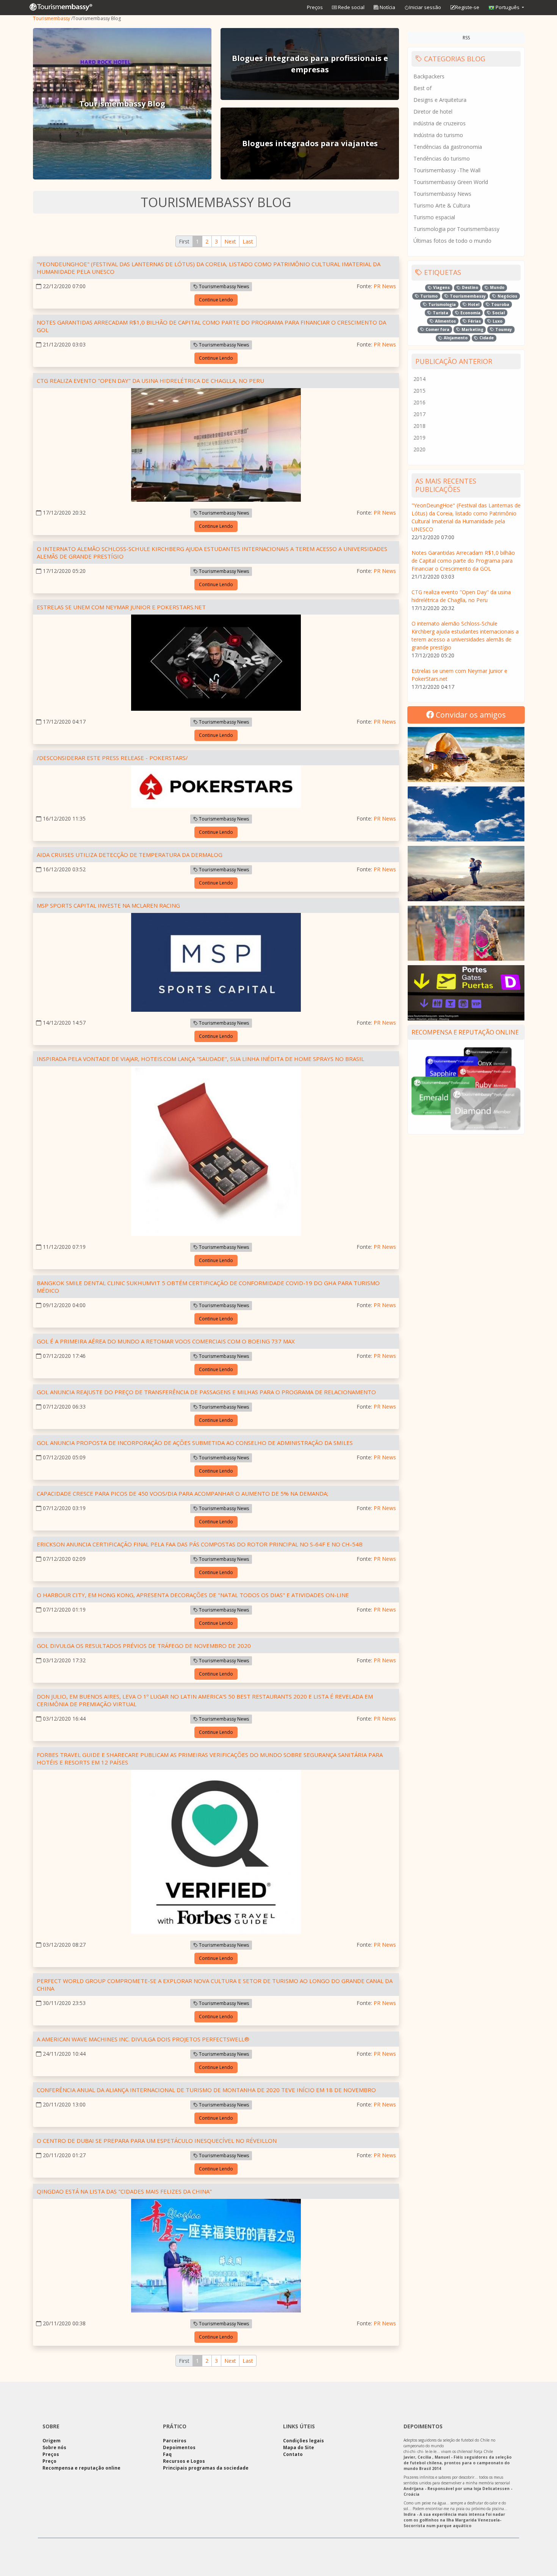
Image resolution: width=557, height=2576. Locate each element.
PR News (385, 286)
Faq (167, 2454)
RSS (466, 38)
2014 (419, 379)
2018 (419, 426)
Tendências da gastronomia (448, 147)
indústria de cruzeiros (440, 123)
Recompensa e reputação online (465, 1032)
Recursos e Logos (184, 2461)
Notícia (387, 7)
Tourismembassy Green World (451, 182)
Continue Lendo (216, 300)
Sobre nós (54, 2447)
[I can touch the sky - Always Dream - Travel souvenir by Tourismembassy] (466, 814)
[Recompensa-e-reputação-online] (466, 1088)
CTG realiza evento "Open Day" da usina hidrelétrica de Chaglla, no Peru (150, 381)
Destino (469, 287)
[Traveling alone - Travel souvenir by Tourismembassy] (466, 873)
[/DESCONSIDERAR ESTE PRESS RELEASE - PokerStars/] (216, 788)
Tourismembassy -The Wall (447, 170)
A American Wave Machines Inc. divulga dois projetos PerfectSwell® (143, 2039)
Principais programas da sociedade (206, 2468)
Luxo (497, 321)
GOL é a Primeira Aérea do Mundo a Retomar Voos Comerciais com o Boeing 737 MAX (166, 1341)
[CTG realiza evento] (216, 446)
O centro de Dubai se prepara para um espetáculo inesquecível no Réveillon (157, 2141)
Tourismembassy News (223, 286)
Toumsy (503, 329)
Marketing (472, 329)
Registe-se (467, 7)
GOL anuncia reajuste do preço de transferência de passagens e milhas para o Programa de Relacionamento (206, 1392)
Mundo (497, 287)
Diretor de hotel (433, 112)
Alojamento (455, 338)
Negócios (507, 296)
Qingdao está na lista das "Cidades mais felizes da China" (124, 2191)
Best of (422, 88)
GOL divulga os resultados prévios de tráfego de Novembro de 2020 (144, 1646)
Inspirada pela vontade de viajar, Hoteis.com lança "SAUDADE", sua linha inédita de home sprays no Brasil (200, 1059)
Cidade (486, 338)
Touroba (500, 304)
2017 (419, 414)
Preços (315, 7)
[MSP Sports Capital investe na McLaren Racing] (216, 964)
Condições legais (304, 2441)
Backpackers (429, 76)
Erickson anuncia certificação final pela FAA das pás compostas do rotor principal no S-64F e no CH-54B (200, 1544)
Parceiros (175, 2441)
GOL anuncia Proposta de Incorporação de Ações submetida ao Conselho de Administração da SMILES (195, 1443)
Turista (440, 313)
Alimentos (445, 321)
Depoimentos (179, 2447)
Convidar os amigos (470, 715)
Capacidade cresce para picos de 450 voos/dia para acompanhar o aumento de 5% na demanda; (182, 1493)
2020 (419, 449)
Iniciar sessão (425, 7)
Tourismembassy (52, 18)
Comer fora (437, 329)
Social (498, 313)
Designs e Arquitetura (440, 100)
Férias (474, 321)
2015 (419, 391)
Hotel (473, 304)
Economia (470, 313)
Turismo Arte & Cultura (442, 205)
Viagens (441, 287)
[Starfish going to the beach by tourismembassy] (466, 754)
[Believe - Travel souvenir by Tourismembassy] (466, 933)
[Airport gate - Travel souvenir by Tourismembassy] (466, 993)
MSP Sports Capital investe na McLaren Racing (108, 905)
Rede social (351, 7)
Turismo (428, 296)
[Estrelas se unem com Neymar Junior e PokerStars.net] (216, 664)
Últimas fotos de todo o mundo (452, 241)
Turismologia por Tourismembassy (456, 229)
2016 (419, 402)
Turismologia (441, 304)
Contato (293, 2454)
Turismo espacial (434, 217)
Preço (49, 2461)
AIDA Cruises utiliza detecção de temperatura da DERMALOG (130, 855)
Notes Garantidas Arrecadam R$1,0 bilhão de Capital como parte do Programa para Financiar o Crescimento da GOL (463, 561)
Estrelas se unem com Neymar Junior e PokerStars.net (121, 607)
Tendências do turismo (442, 158)
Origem (52, 2441)
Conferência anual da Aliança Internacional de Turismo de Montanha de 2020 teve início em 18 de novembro (206, 2090)
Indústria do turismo (438, 135)
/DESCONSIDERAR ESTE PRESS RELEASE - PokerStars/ (112, 758)
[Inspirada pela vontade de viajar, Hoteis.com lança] (216, 1152)
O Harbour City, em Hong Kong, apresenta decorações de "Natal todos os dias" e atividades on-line (193, 1595)
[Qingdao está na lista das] (216, 2257)
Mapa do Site (299, 2447)
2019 (419, 438)
